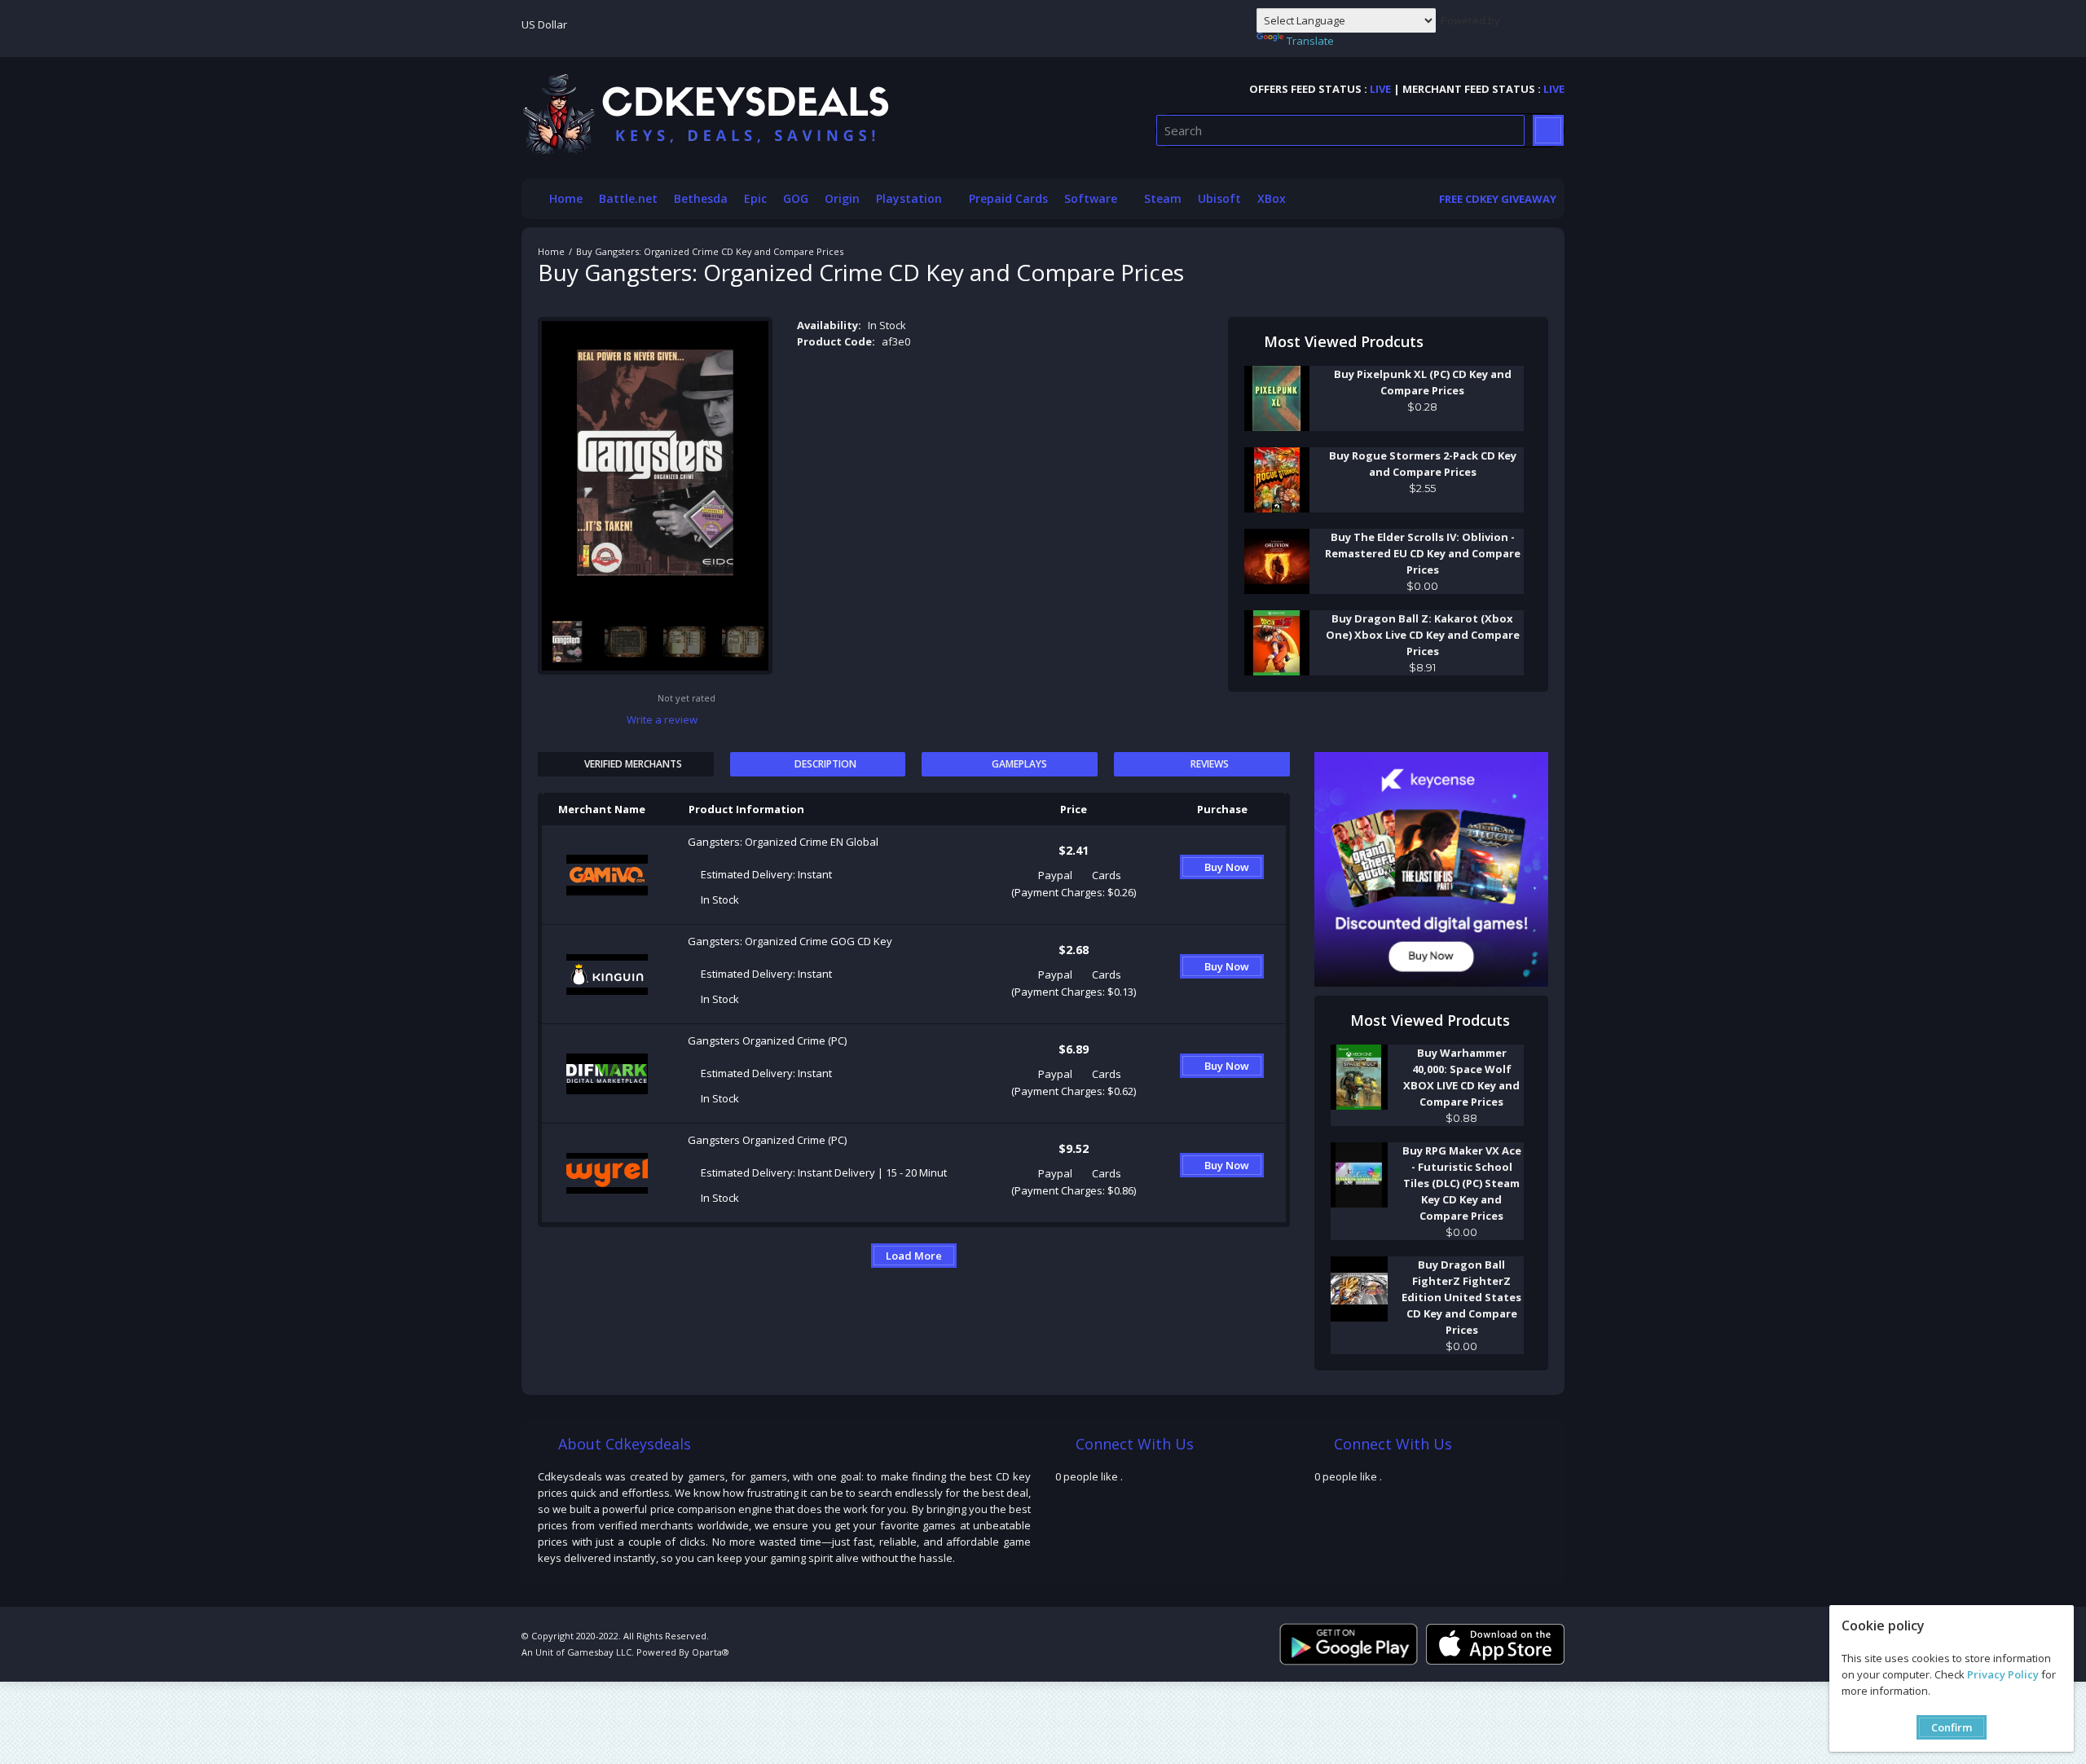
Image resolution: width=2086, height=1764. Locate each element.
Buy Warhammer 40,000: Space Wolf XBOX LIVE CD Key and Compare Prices (1461, 1077)
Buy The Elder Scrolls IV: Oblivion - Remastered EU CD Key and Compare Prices (1423, 553)
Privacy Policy (2003, 1674)
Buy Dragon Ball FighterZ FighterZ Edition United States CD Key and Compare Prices (1461, 1297)
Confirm (1952, 1727)
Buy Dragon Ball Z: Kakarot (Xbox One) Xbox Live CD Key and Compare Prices (1423, 635)
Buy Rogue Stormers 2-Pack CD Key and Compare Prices (1423, 464)
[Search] (1548, 130)
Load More (914, 1256)
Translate (1310, 41)
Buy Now (1227, 867)
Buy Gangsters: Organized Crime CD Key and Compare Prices (710, 251)
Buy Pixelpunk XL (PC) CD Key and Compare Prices (1423, 382)
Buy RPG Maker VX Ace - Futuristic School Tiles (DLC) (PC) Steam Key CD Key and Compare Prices (1462, 1183)
